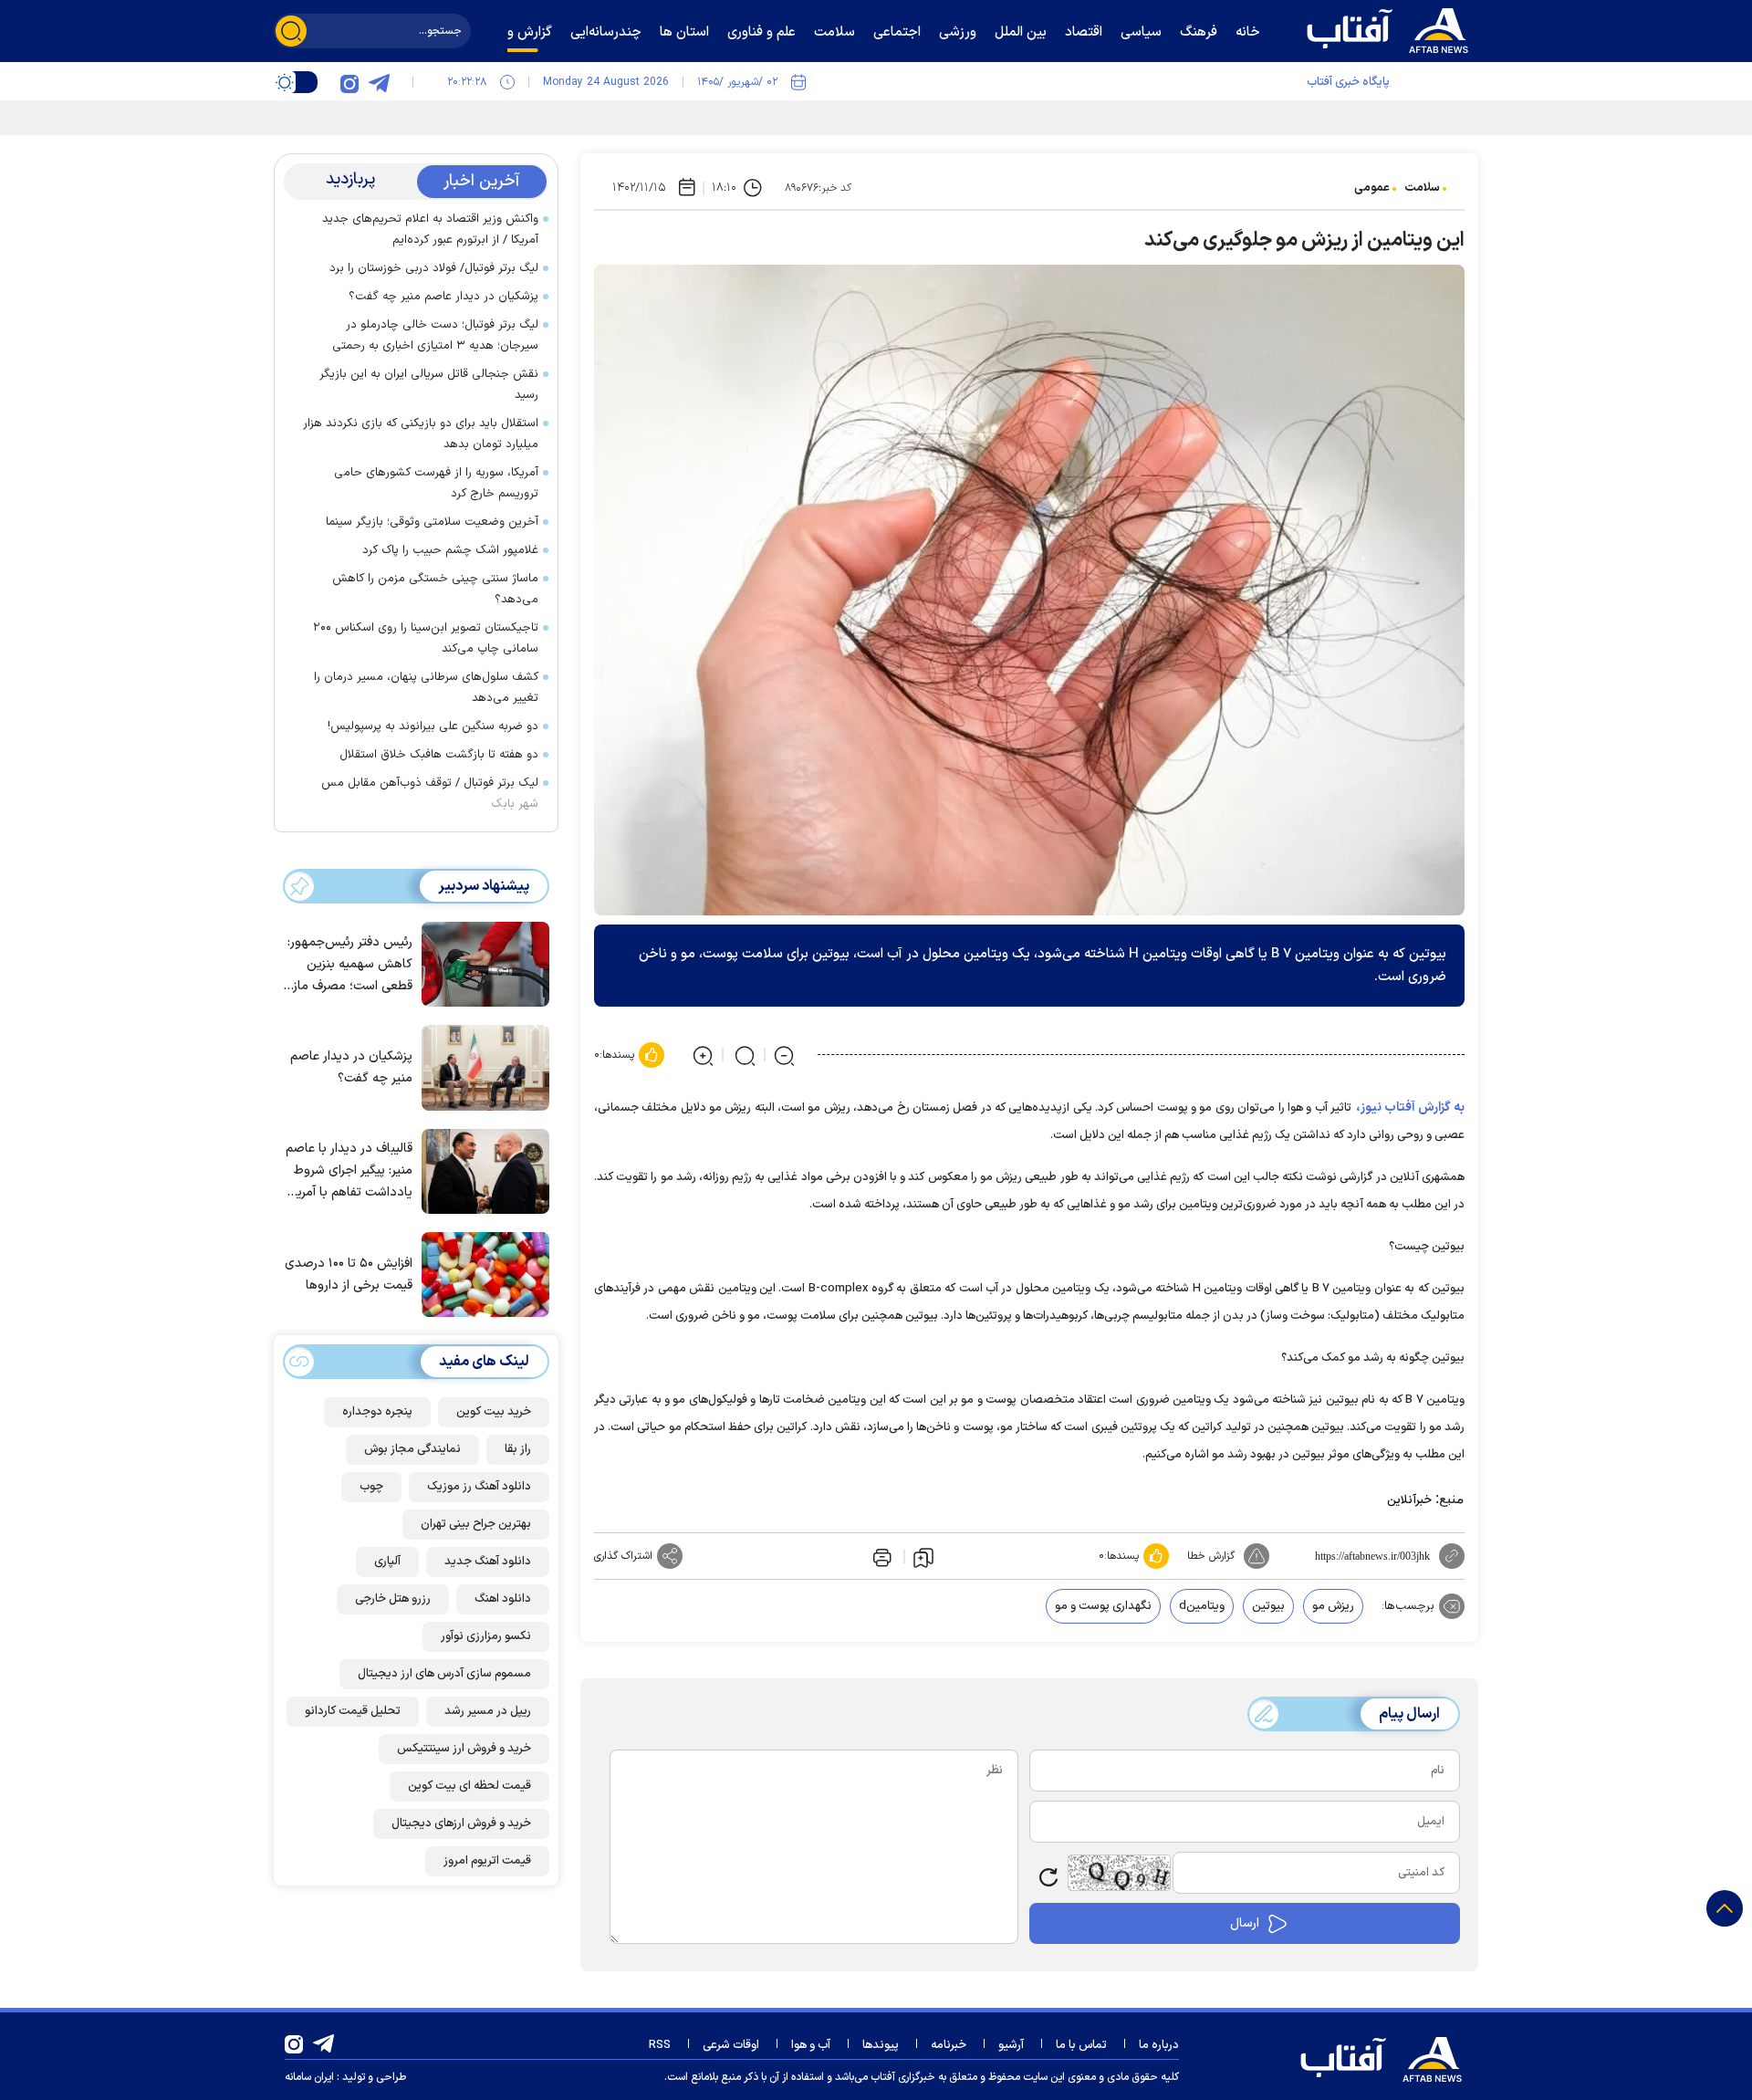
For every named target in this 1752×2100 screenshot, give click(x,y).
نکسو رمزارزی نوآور (486, 1636)
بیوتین (1268, 1606)
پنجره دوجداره (377, 1412)
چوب (371, 1487)
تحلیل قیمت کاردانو (353, 1711)
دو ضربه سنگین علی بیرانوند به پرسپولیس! (433, 726)
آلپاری (387, 1562)
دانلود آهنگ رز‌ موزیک (479, 1487)
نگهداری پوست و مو (1103, 1606)
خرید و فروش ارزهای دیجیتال (461, 1823)
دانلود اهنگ (503, 1599)
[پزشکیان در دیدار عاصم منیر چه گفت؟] (481, 1066)
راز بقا (518, 1449)
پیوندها (881, 2045)
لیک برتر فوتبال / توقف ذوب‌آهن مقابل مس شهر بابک (430, 794)
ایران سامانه (309, 2077)
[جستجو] (291, 31)
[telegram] (379, 82)
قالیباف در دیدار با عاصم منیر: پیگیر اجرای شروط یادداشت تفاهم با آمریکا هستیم (349, 1171)
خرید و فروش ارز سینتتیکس (464, 1749)
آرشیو (1011, 2045)
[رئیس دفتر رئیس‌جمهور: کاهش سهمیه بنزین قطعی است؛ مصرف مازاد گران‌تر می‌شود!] (481, 963)
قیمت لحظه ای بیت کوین (469, 1786)
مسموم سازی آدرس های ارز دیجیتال (444, 1674)
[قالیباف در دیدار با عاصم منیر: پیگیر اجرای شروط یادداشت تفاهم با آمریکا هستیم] (481, 1170)
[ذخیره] (923, 1557)
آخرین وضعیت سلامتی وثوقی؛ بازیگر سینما (432, 522)
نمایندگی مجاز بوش (412, 1449)
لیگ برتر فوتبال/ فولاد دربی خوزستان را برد (434, 268)
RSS (660, 2045)
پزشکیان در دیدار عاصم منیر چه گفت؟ (443, 297)
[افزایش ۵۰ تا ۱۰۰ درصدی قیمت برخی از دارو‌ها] (481, 1273)
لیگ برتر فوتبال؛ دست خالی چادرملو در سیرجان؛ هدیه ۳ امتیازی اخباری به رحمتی (435, 335)
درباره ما (1159, 2045)
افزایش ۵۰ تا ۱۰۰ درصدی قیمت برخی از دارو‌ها (349, 1275)
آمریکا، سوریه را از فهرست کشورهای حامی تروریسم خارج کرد (436, 483)
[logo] (1392, 28)
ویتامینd (1202, 1606)
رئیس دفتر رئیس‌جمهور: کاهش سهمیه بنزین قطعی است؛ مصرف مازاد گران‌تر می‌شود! (348, 965)
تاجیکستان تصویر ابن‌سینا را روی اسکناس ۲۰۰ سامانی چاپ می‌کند (426, 638)
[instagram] (349, 82)
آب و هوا (811, 2045)
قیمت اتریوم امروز (487, 1861)
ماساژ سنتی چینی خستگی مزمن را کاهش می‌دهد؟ (435, 589)
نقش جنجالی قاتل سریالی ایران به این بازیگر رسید (429, 385)
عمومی (1372, 188)
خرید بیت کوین (494, 1412)
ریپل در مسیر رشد (488, 1711)
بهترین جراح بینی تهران (476, 1524)
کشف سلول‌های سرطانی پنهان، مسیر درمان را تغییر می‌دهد (426, 688)
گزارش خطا (1211, 1556)
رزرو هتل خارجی (393, 1599)
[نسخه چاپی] (881, 1556)
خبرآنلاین (1409, 1500)
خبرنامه (949, 2045)
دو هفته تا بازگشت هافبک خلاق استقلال (439, 755)
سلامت (1422, 188)
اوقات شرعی (731, 2045)
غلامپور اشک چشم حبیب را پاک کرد (450, 550)
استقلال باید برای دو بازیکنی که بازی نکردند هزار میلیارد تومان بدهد (421, 434)
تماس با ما (1081, 2045)
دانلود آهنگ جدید (488, 1562)
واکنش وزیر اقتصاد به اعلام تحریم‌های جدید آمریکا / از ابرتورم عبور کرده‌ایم (430, 230)
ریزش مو (1333, 1606)
